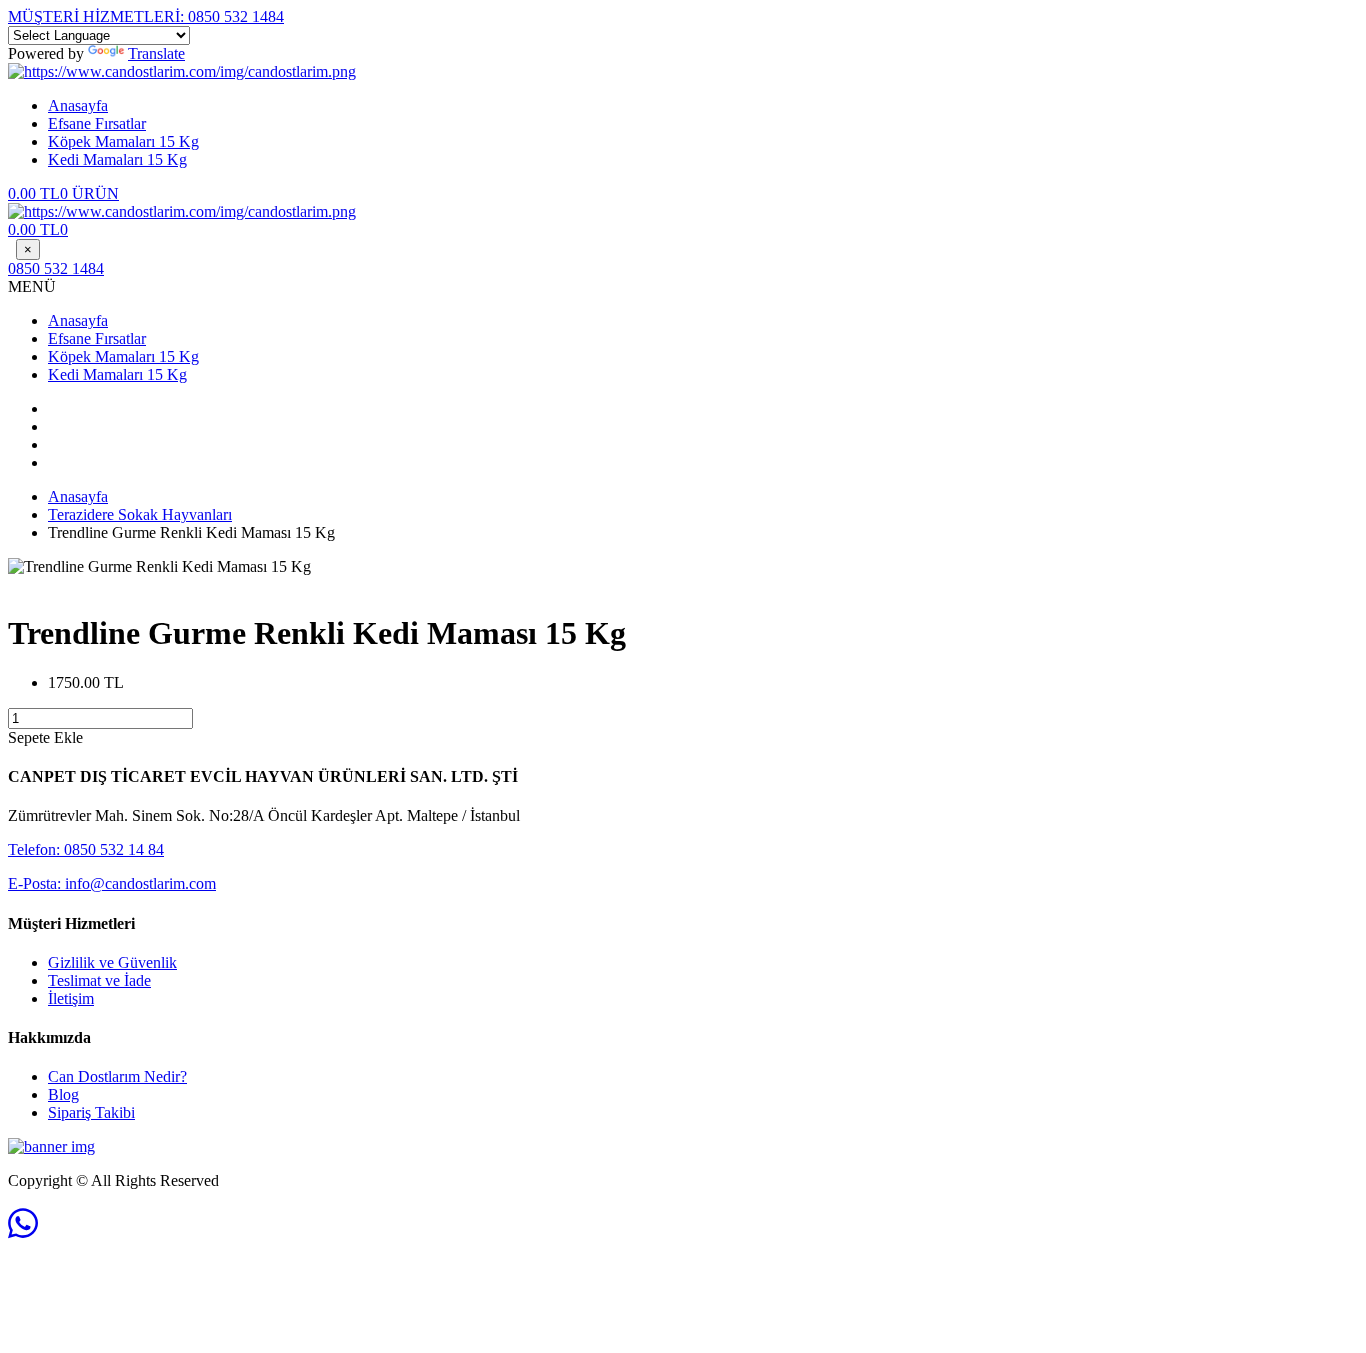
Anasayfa (78, 105)
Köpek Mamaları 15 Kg (123, 141)
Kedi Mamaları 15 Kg (117, 159)
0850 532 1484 (146, 16)
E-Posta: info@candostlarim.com (112, 883)
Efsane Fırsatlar (97, 123)
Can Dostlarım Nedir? (117, 1076)
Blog (63, 1094)
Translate (156, 53)
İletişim (71, 998)
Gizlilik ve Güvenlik (112, 962)
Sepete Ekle (45, 737)
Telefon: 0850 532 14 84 (86, 849)
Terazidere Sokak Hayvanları (140, 514)
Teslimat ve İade (99, 980)
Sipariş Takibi (91, 1112)
